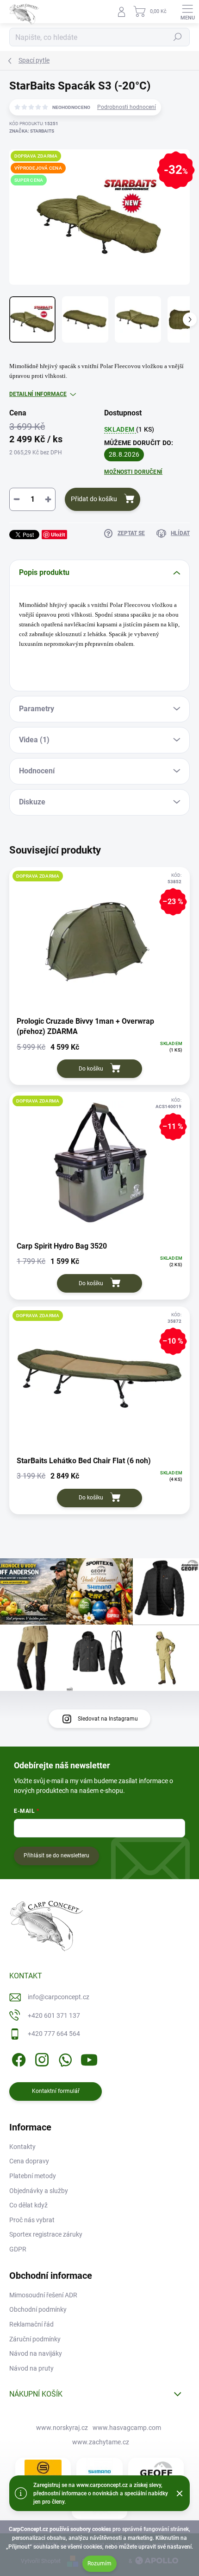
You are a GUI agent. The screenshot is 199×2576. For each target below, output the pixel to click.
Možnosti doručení (133, 472)
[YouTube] (89, 2058)
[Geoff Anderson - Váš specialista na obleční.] (156, 2472)
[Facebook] (17, 2058)
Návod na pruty (31, 2368)
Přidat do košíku (94, 499)
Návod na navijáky (36, 2353)
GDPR (18, 2249)
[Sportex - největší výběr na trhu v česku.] (43, 2471)
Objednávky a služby (39, 2191)
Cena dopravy (29, 2161)
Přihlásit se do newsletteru (56, 1855)
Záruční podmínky (35, 2339)
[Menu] (187, 12)
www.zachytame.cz (101, 2442)
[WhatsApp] (64, 2058)
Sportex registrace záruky (46, 2234)
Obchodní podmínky (38, 2309)
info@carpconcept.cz (59, 1997)
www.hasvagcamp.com (127, 2428)
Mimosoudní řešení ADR (43, 2295)
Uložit (58, 534)
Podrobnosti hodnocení (127, 107)
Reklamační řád (31, 2324)
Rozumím (99, 2563)
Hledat (178, 37)
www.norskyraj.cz (62, 2428)
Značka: (32, 131)
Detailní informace (38, 394)
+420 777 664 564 (54, 2034)
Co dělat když (28, 2205)
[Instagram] (40, 2058)
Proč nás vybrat (32, 2220)
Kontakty (22, 2147)
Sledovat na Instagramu (108, 1719)
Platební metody (33, 2176)
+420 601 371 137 (54, 2015)
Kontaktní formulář (56, 2091)
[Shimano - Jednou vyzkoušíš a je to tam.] (99, 2472)
